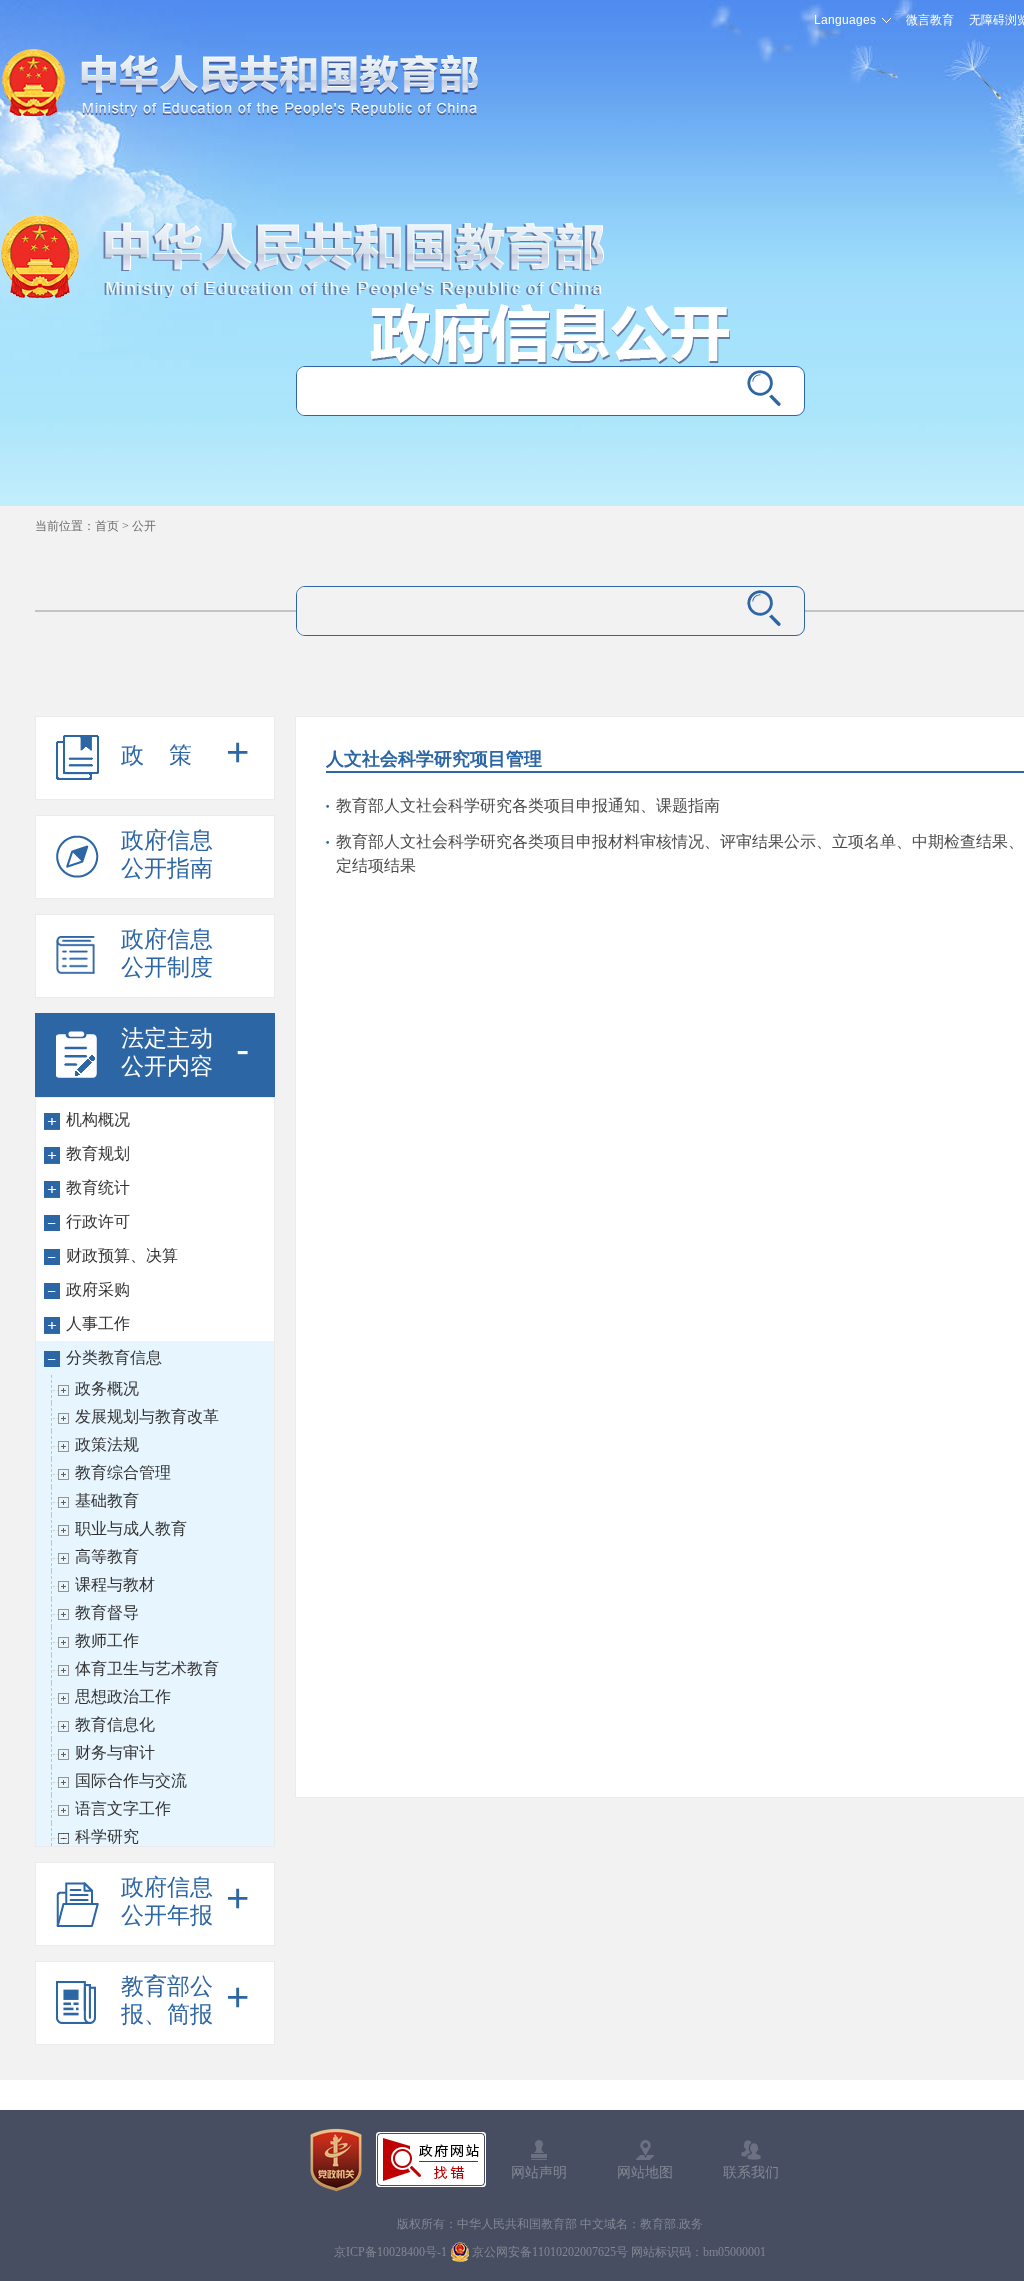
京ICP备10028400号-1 (390, 2252)
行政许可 (98, 1221)
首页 (107, 526)
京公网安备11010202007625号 (550, 2252)
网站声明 (539, 2172)
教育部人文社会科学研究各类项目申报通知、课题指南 (528, 805)
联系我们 (751, 2172)
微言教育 (930, 20)
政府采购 (98, 1289)
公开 (144, 526)
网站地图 (645, 2172)
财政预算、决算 (122, 1255)
